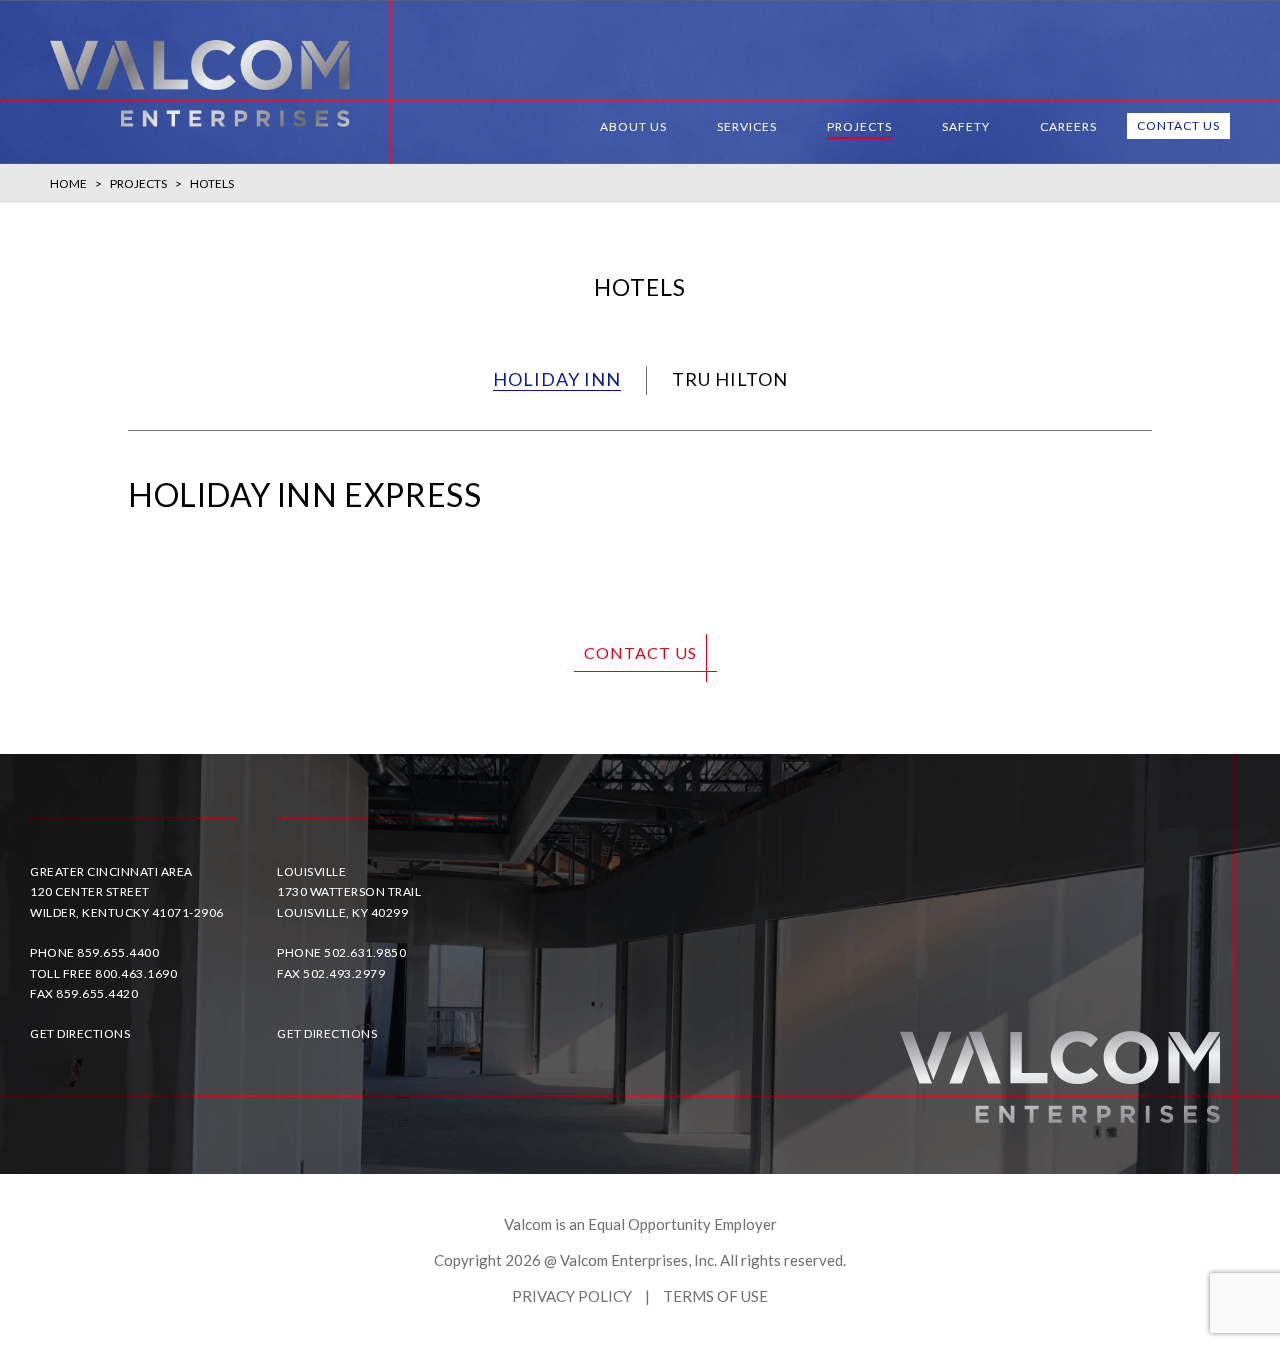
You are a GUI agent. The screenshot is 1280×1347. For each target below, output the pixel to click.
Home (68, 183)
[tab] (557, 380)
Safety (966, 126)
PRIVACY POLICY (572, 1296)
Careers (1068, 126)
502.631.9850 (365, 952)
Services (747, 126)
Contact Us (1178, 125)
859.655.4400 (118, 952)
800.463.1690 (136, 973)
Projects (138, 183)
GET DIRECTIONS (80, 1033)
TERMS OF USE (715, 1296)
